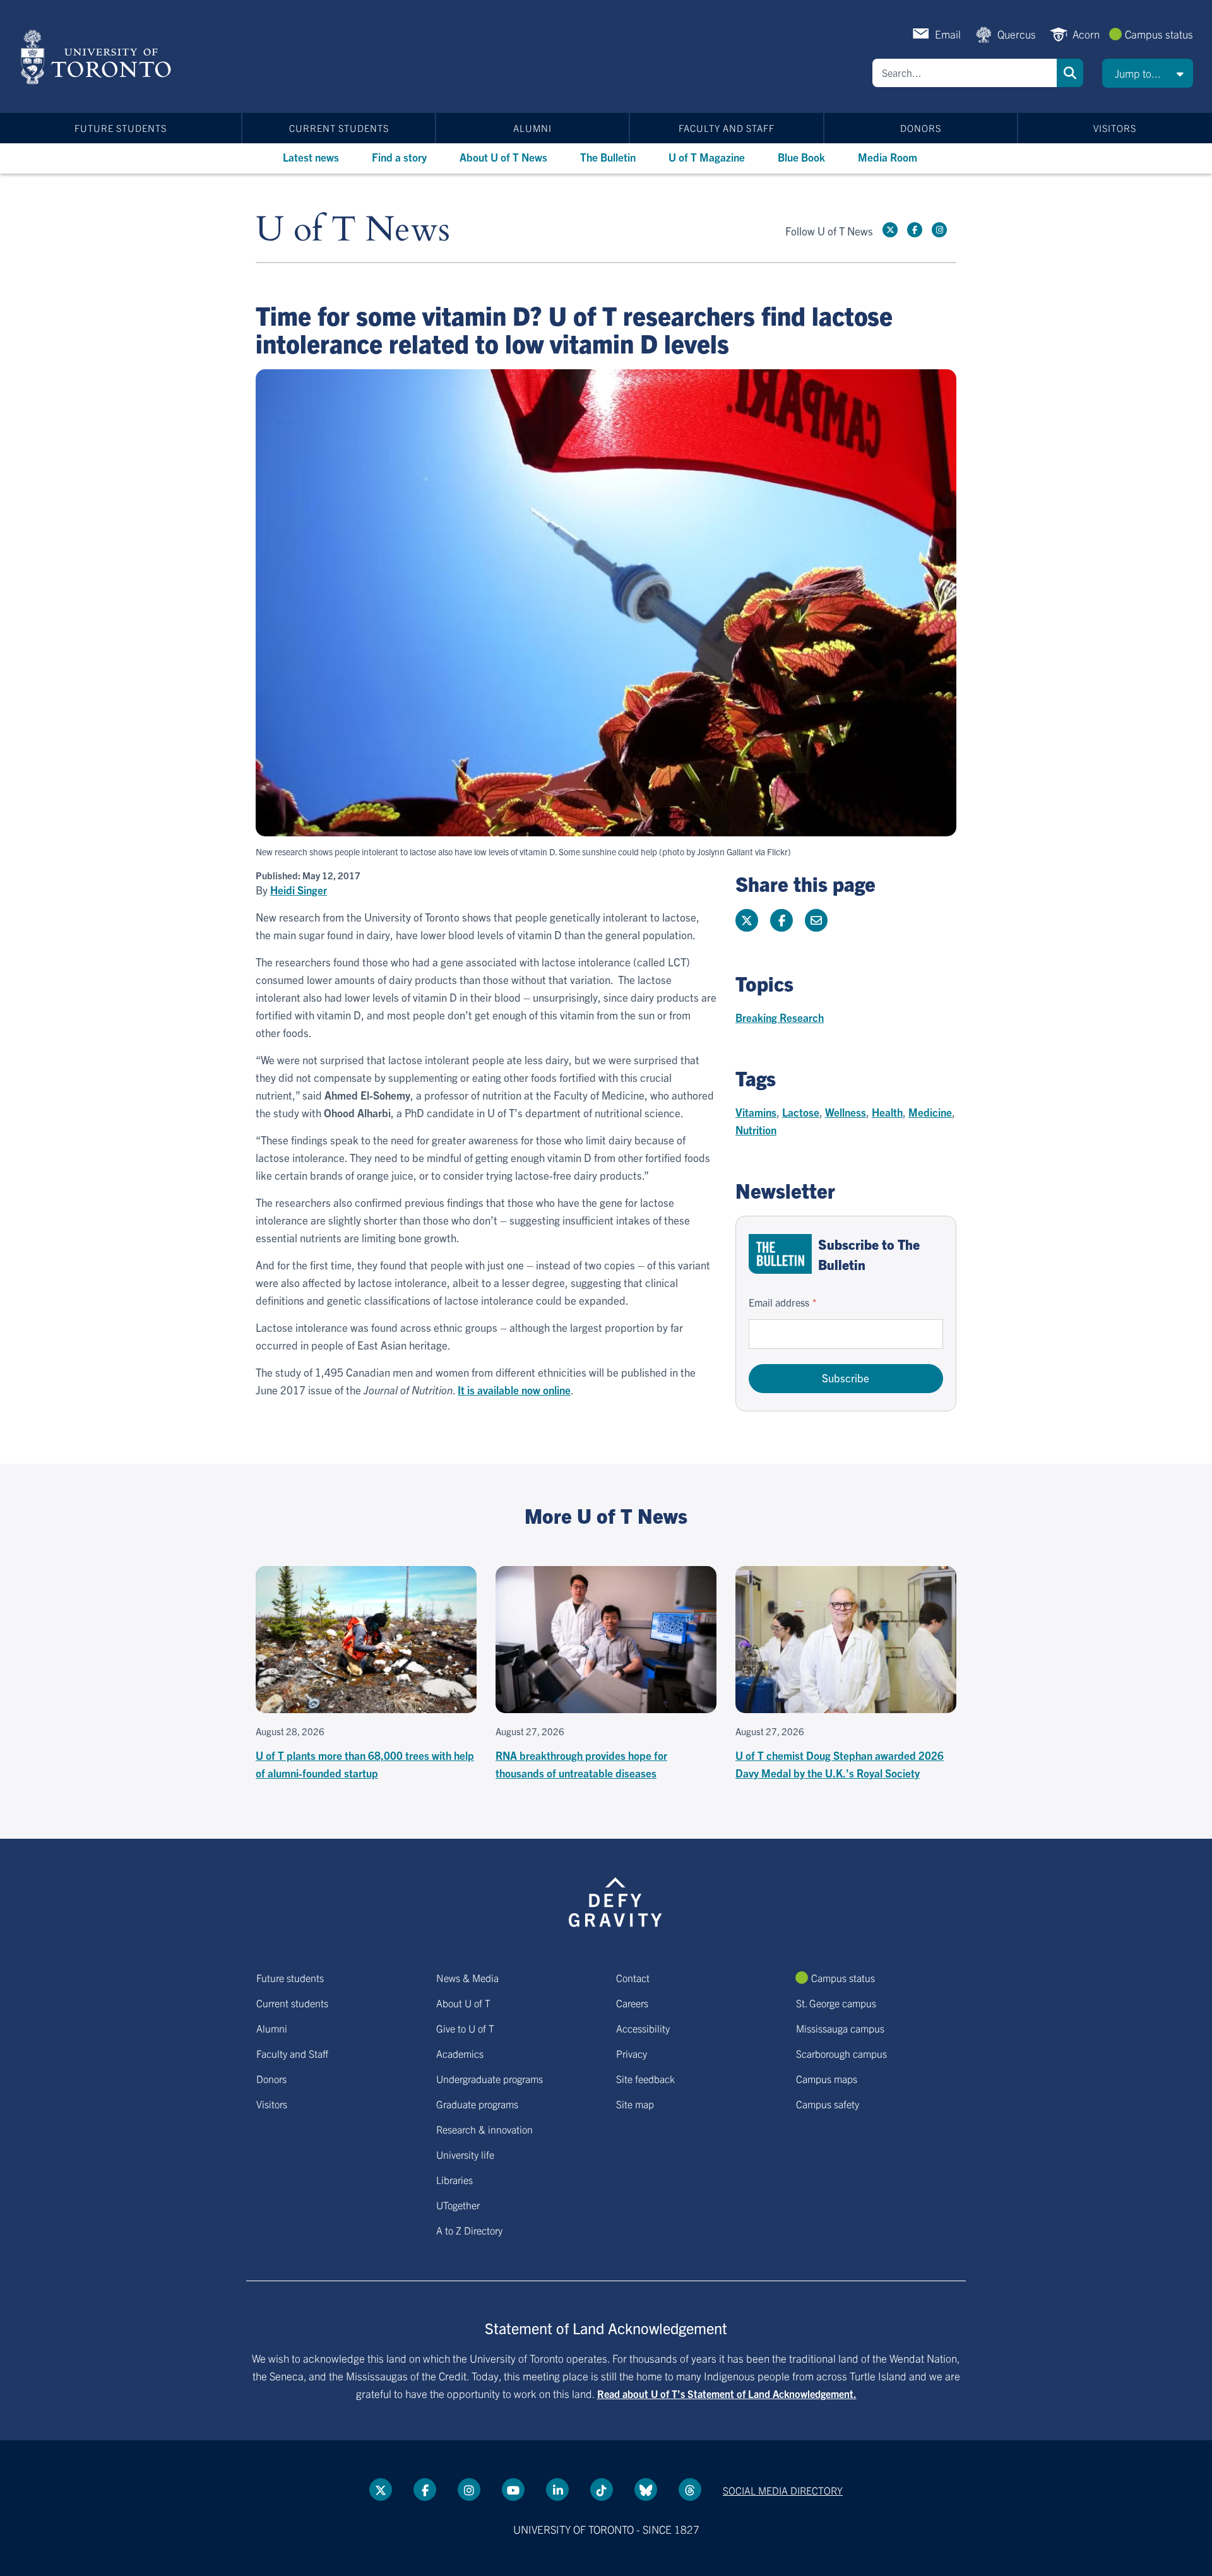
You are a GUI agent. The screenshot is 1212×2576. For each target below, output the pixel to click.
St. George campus (836, 2003)
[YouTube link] (513, 2490)
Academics (460, 2053)
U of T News (353, 230)
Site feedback (645, 2079)
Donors (921, 128)
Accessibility (643, 2028)
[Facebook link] (915, 230)
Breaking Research (780, 1017)
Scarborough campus (841, 2053)
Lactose (801, 1112)
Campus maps (827, 2079)
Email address (779, 1302)
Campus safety (828, 2104)
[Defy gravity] (615, 1900)
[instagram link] (939, 230)
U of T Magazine (707, 157)
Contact (633, 1978)
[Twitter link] (890, 230)
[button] (1148, 73)
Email (948, 34)
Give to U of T (465, 2028)
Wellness (846, 1112)
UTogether (458, 2205)
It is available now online (514, 1390)
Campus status (1159, 34)
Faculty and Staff (727, 128)
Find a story (399, 157)
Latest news (311, 157)
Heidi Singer (299, 890)
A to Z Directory (469, 2230)
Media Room (888, 157)
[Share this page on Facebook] (781, 920)
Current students (339, 128)
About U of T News (503, 157)
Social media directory (783, 2490)
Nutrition (756, 1130)
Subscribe (846, 1378)
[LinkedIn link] (557, 2490)
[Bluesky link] (646, 2490)
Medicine (930, 1112)
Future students (121, 128)
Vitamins (756, 1112)
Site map (635, 2104)
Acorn (1086, 34)
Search (1070, 73)
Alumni (532, 128)
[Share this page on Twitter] (747, 920)
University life (465, 2154)
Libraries (454, 2180)
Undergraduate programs (490, 2079)
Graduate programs (477, 2104)
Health (887, 1112)
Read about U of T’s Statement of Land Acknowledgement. (727, 2394)
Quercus (1017, 34)
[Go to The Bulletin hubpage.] (780, 1254)
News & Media (467, 1978)
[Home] (98, 57)
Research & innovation (484, 2129)
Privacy (632, 2053)
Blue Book (801, 157)
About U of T (463, 2003)
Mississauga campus (840, 2028)
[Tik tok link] (602, 2490)
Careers (632, 2003)
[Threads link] (690, 2490)
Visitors (1115, 128)
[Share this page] (816, 920)
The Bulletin (608, 157)
